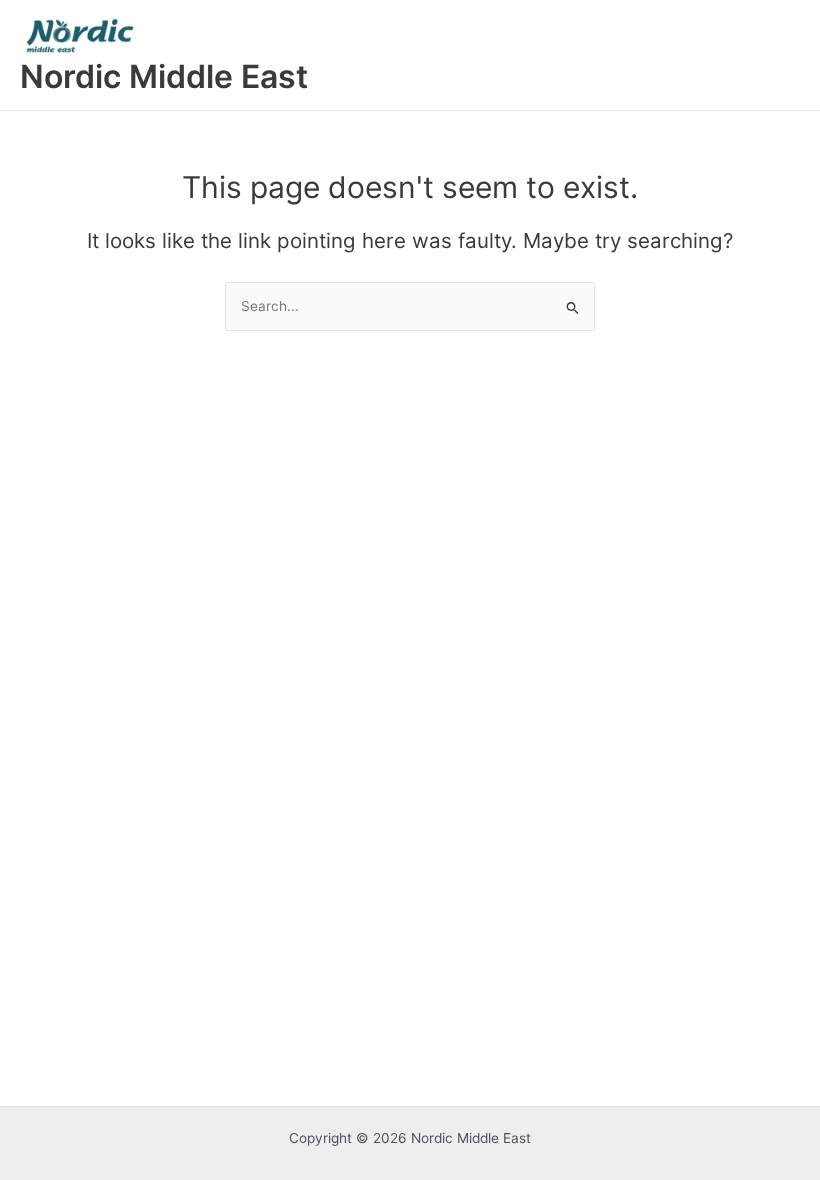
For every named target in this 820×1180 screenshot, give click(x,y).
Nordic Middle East (164, 76)
